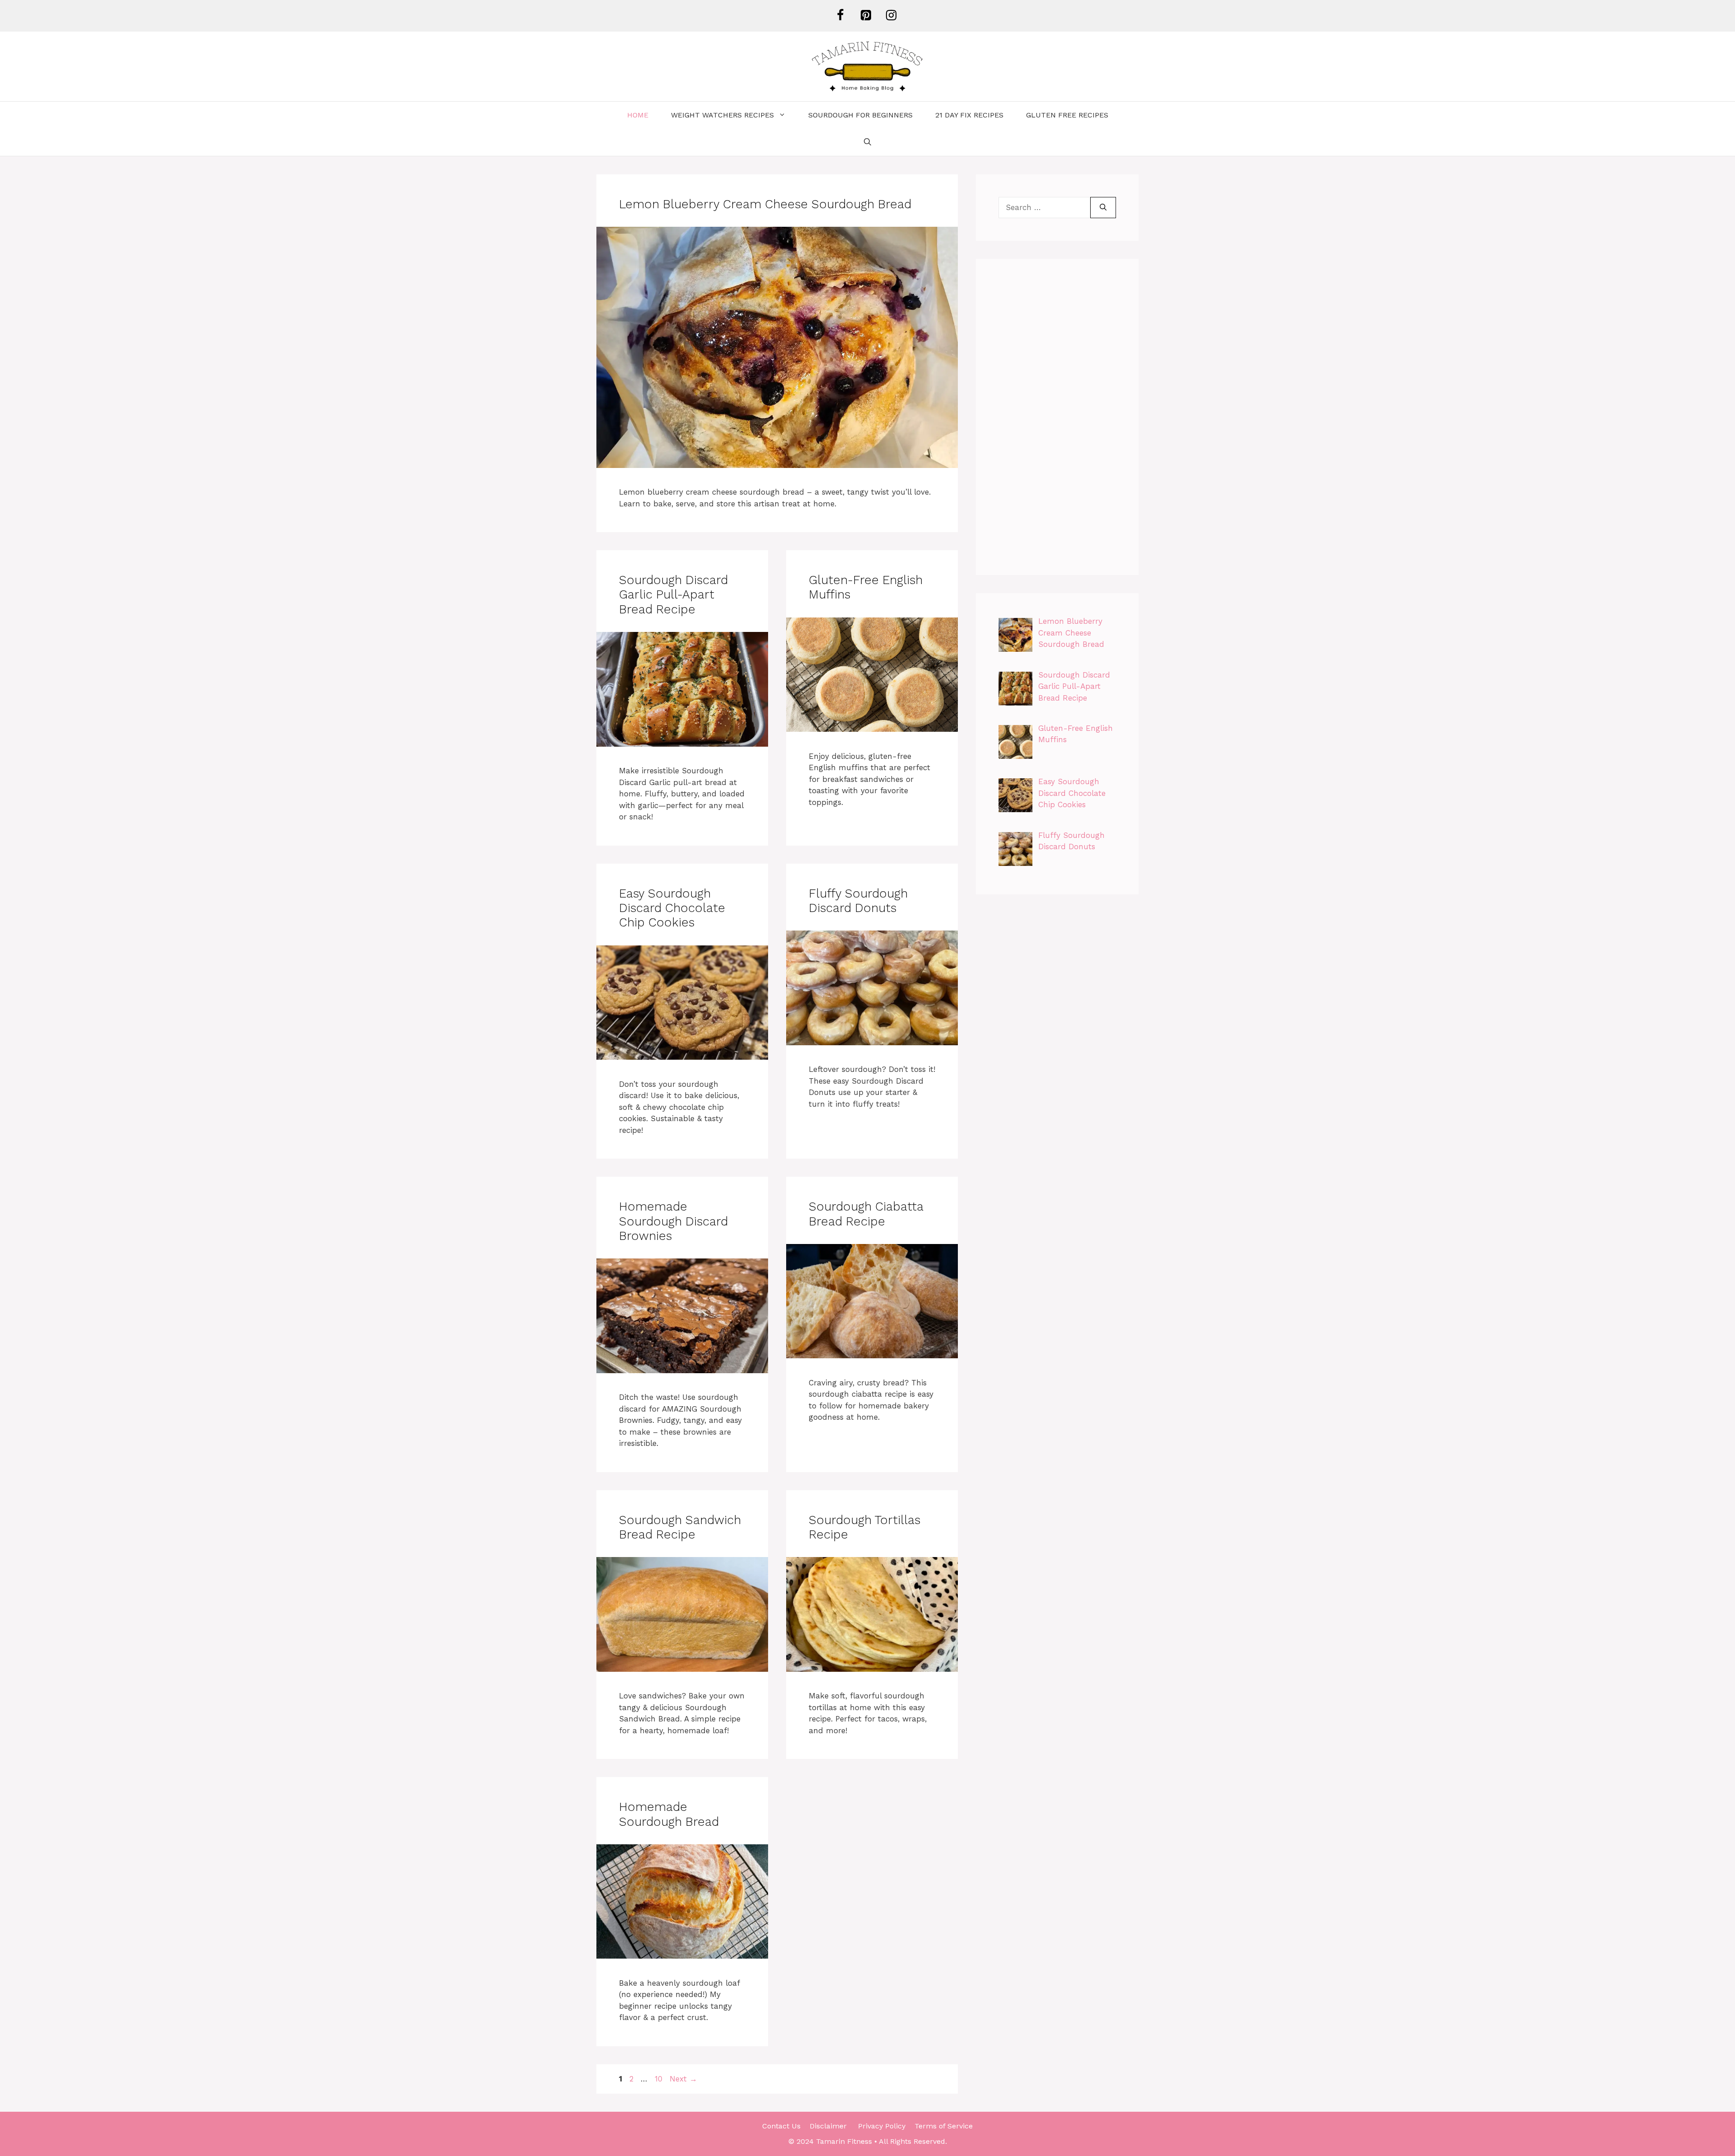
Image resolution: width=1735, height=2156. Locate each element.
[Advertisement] (1057, 417)
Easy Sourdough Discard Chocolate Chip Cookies (672, 908)
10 (659, 2079)
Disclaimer (829, 2126)
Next (683, 2079)
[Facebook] (840, 16)
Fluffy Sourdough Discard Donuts (858, 901)
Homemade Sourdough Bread (669, 1814)
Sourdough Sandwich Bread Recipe (680, 1527)
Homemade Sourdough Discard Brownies (673, 1221)
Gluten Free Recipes (1067, 115)
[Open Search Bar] (867, 142)
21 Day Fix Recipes (969, 115)
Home (638, 115)
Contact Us (781, 2126)
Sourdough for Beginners (860, 115)
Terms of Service (944, 2126)
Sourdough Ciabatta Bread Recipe (866, 1214)
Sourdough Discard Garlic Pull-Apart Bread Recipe (673, 595)
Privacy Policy (882, 2126)
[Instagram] (891, 16)
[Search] (1103, 208)
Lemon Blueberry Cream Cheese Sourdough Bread (765, 204)
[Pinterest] (866, 16)
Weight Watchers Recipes (722, 115)
